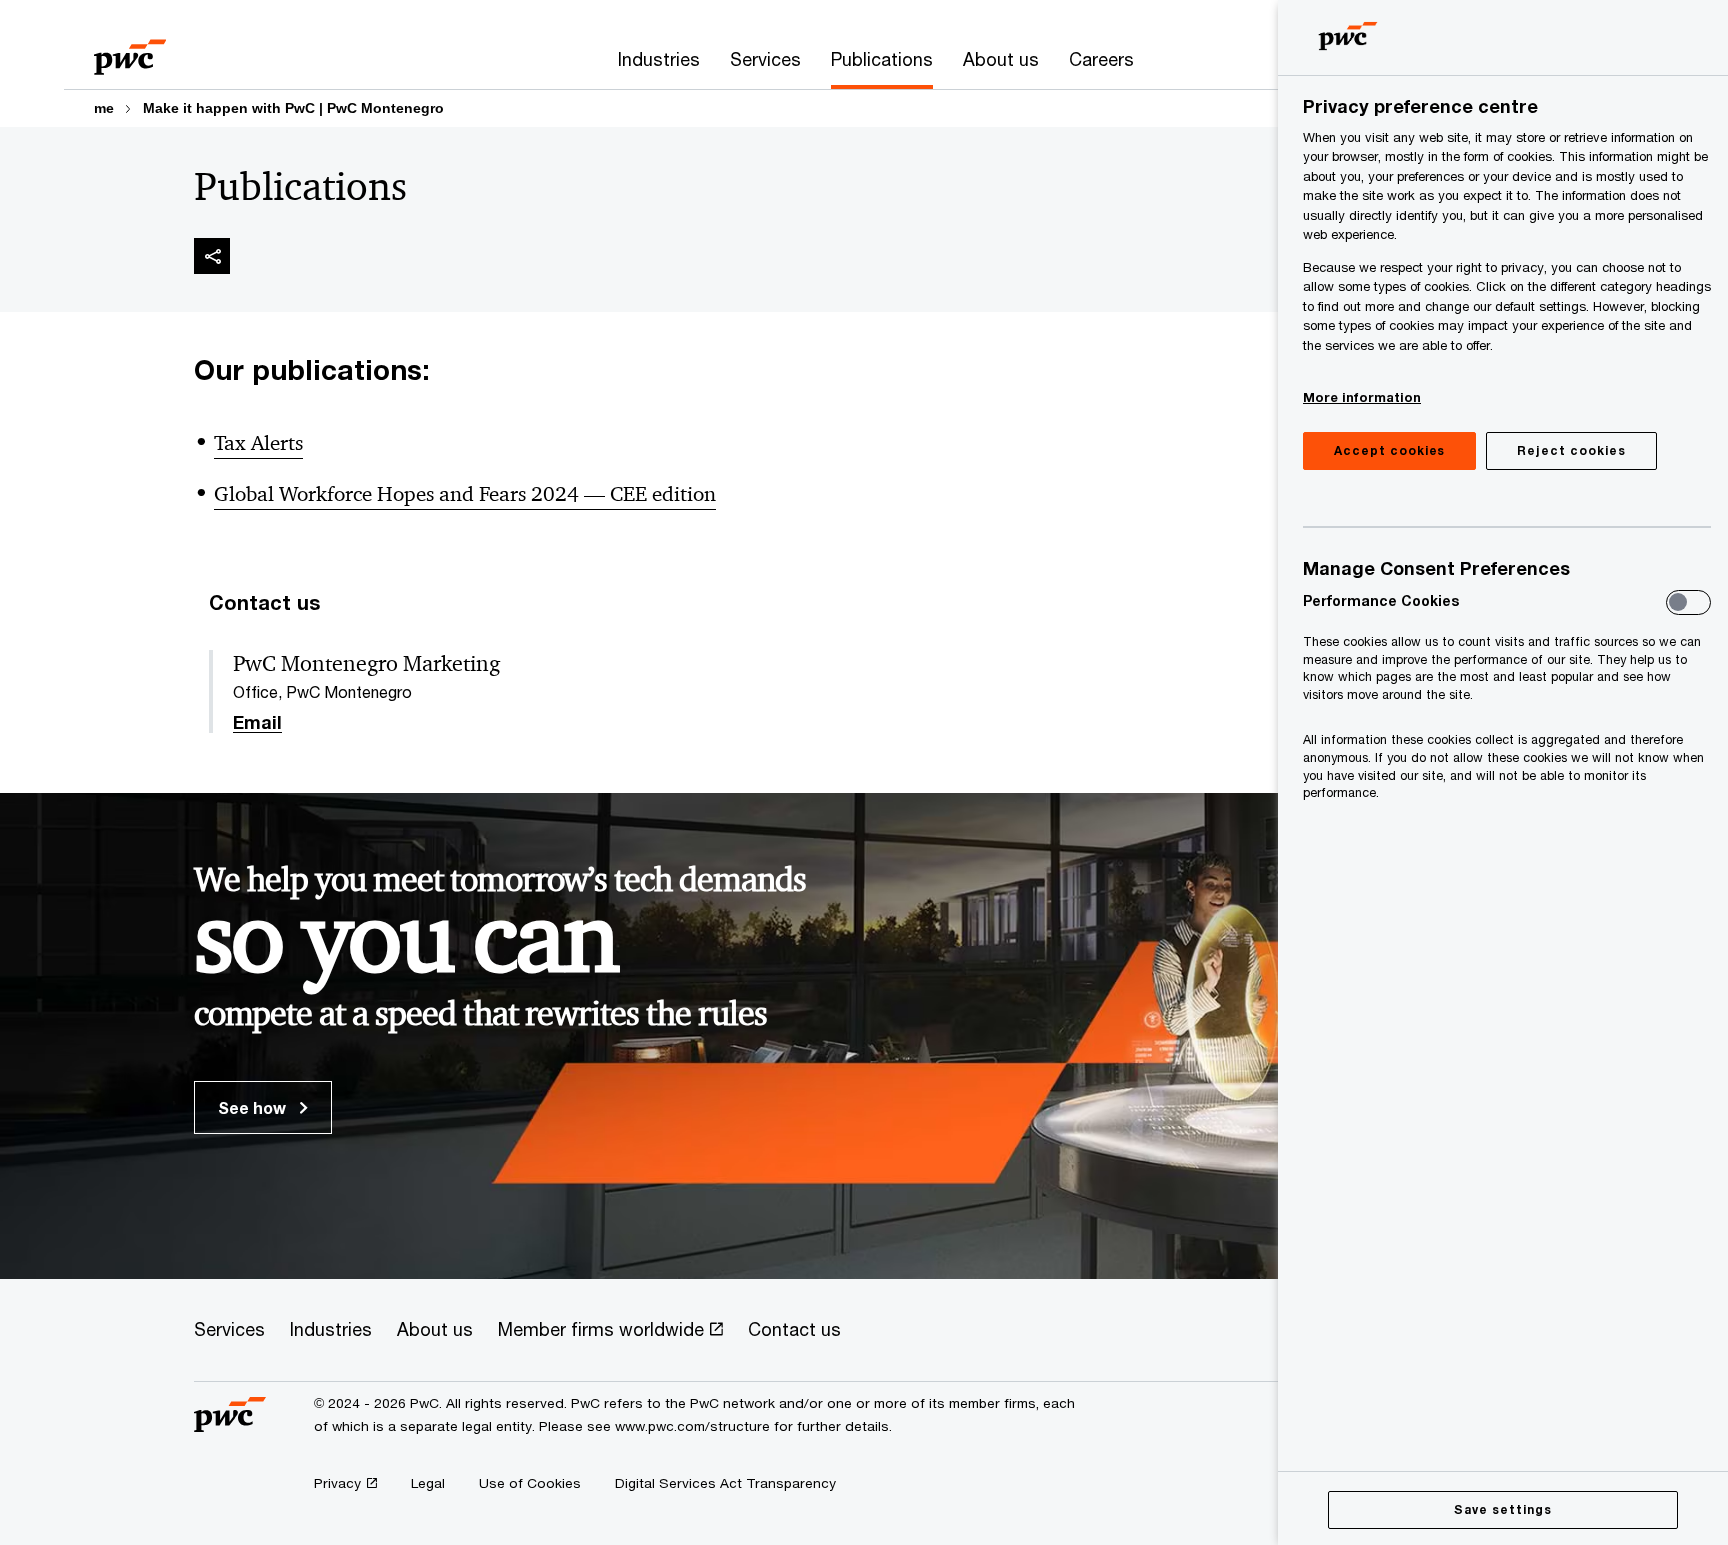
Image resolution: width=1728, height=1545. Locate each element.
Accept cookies (1389, 450)
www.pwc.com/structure (692, 1426)
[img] (212, 256)
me (104, 108)
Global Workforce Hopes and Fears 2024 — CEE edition (465, 494)
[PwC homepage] (130, 50)
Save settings (1502, 1509)
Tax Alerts (258, 443)
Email (257, 723)
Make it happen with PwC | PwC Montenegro (293, 108)
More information (1362, 397)
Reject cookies (1571, 450)
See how (254, 1107)
